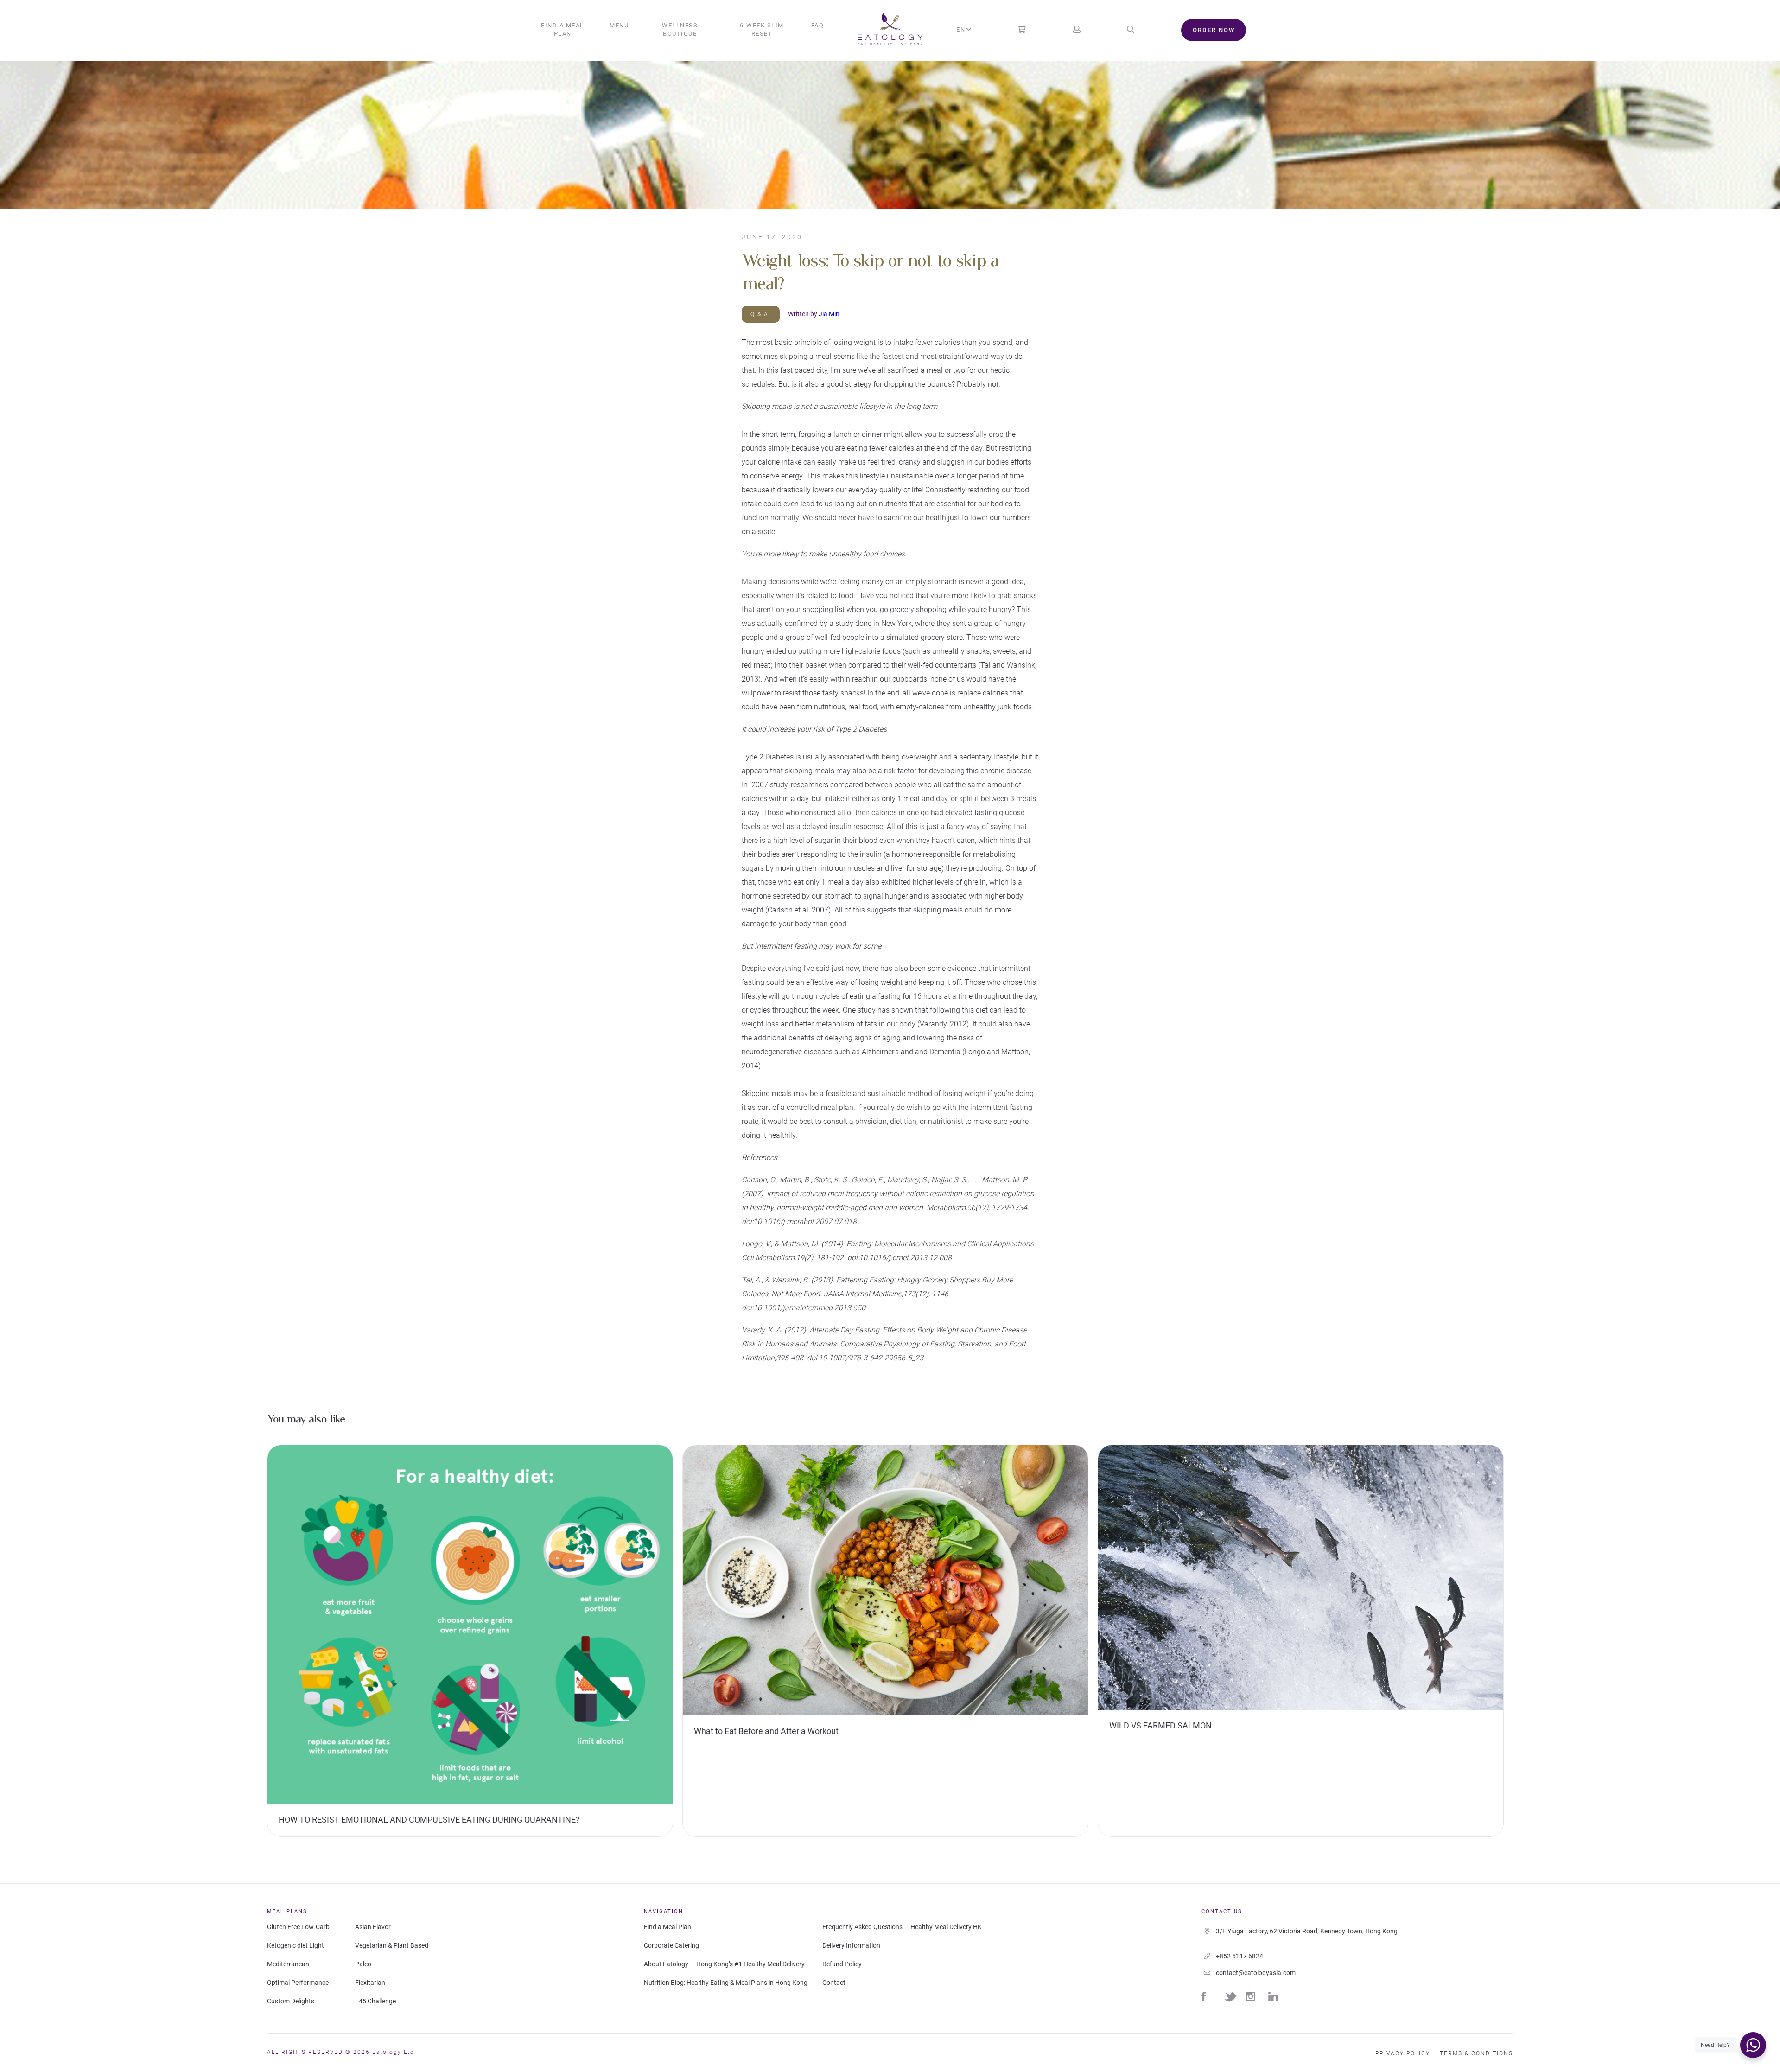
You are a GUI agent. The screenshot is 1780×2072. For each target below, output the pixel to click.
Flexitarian (370, 1983)
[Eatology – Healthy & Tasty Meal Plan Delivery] (890, 30)
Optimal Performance (298, 1983)
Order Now (1214, 30)
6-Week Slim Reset (762, 29)
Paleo (363, 1964)
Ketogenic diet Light (296, 1945)
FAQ (818, 25)
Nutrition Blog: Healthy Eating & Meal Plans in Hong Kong (726, 1983)
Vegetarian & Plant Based (392, 1945)
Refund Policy (842, 1964)
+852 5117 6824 (1240, 1956)
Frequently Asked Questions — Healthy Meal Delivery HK (902, 1927)
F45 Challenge (375, 2001)
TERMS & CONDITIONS (1476, 2053)
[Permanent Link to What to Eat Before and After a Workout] (885, 1582)
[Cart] (1021, 30)
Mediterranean (288, 1964)
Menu (619, 25)
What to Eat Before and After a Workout (766, 1731)
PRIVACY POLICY (1403, 2053)
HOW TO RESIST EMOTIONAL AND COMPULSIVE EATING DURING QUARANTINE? (429, 1820)
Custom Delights (291, 2001)
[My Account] (1077, 30)
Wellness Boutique (680, 29)
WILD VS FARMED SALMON (1160, 1725)
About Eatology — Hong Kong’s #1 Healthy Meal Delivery (724, 1964)
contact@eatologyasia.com (1256, 1973)
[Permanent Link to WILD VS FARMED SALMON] (1301, 1579)
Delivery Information (851, 1945)
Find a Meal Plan (563, 29)
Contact (834, 1983)
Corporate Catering (671, 1945)
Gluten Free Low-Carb (298, 1927)
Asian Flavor (373, 1927)
